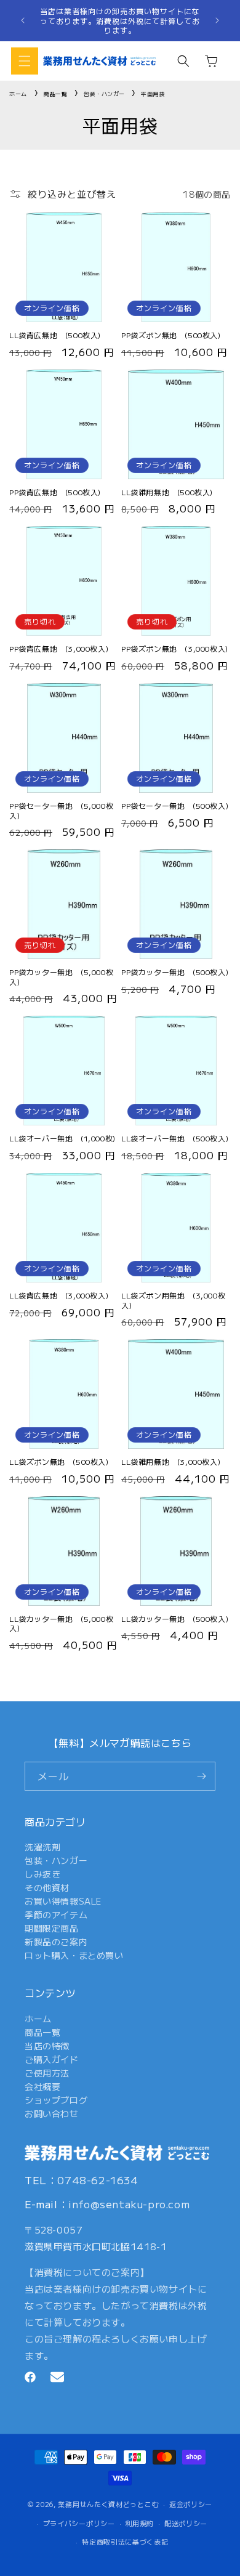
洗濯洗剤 (42, 1847)
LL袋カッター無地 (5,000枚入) (61, 1623)
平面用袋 (153, 94)
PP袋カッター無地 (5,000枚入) (61, 977)
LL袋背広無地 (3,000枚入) (59, 1295)
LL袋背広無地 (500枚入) (55, 335)
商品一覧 (57, 94)
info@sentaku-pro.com (129, 2204)
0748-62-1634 (98, 2180)
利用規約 (139, 2523)
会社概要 (42, 2086)
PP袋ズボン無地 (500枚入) (171, 335)
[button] (25, 61)
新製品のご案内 (56, 1942)
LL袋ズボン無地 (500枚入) (59, 1462)
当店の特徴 (47, 2046)
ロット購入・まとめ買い (74, 1955)
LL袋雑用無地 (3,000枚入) (171, 1462)
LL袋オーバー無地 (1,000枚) (62, 1138)
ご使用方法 (47, 2073)
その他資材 (47, 1887)
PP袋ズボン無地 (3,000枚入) (175, 649)
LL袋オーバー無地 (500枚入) (175, 1138)
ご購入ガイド (52, 2059)
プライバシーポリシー (79, 2523)
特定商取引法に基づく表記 (125, 2542)
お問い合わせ (52, 2113)
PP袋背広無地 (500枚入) (55, 492)
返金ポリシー (191, 2504)
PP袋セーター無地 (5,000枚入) (61, 810)
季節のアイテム (56, 1914)
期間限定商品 (52, 1928)
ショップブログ (56, 2100)
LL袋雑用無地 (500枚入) (167, 492)
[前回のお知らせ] (23, 20)
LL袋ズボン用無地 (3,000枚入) (173, 1300)
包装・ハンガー (106, 94)
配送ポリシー (186, 2523)
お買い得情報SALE (63, 1901)
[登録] (201, 1776)
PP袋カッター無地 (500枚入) (175, 972)
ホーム (18, 94)
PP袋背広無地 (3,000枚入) (59, 649)
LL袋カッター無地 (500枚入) (175, 1619)
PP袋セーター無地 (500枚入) (175, 806)
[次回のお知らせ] (217, 20)
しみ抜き (42, 1874)
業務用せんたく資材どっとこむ (108, 2504)
